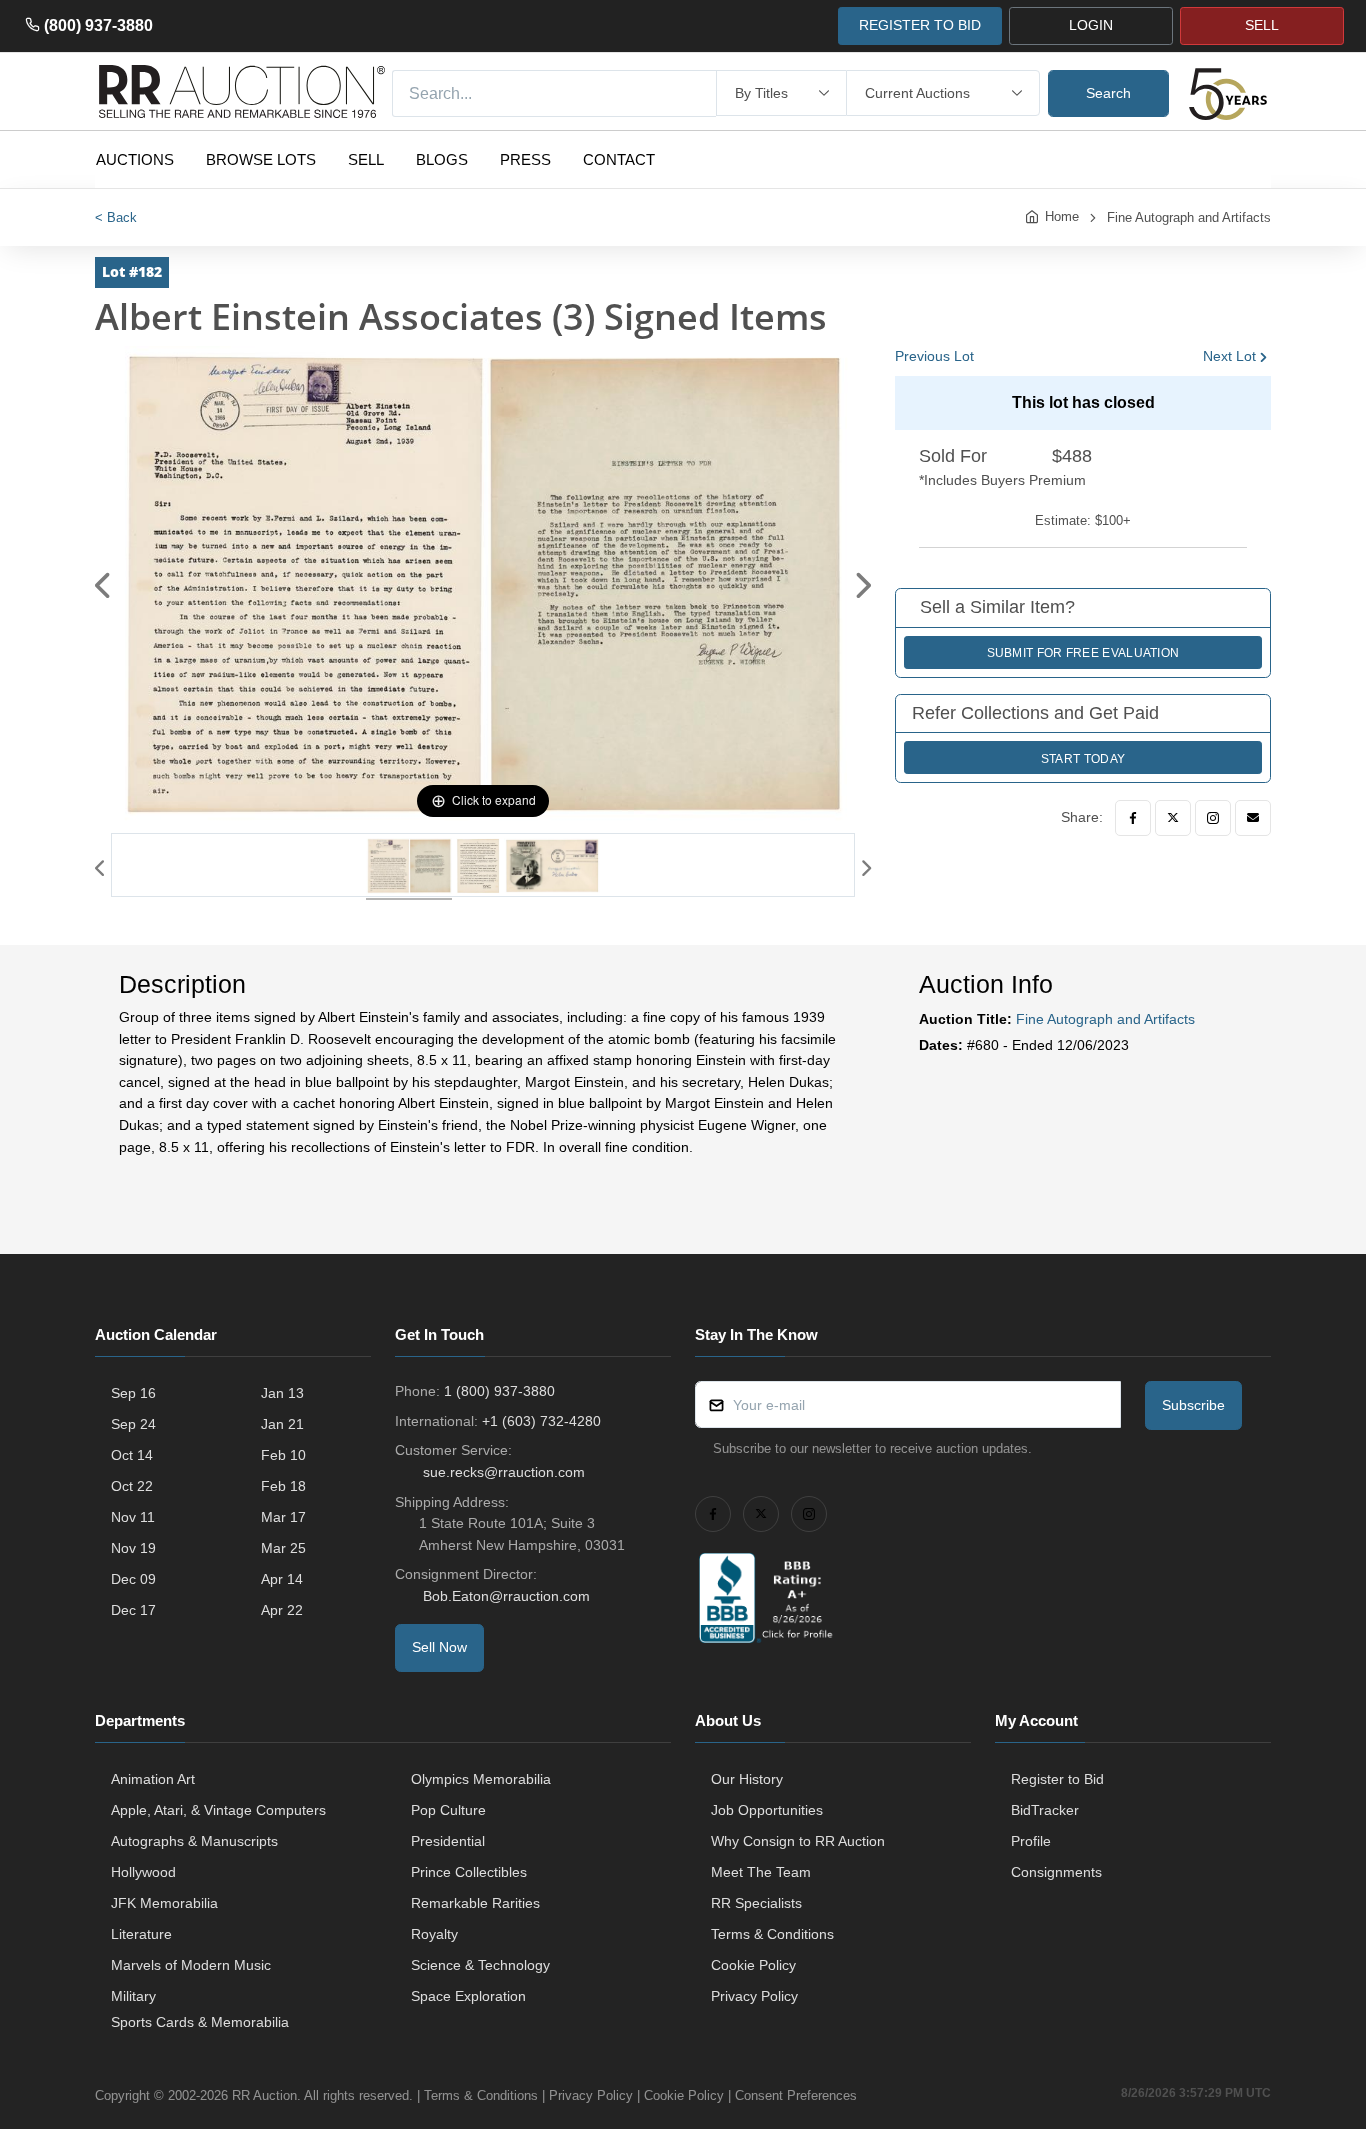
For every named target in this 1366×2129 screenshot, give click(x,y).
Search (1108, 93)
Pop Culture (448, 1810)
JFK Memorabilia (164, 1903)
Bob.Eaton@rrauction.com (506, 1596)
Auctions (135, 159)
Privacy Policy (754, 1996)
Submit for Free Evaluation (1083, 653)
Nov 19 (133, 1548)
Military (133, 1996)
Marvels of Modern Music (191, 1965)
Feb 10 (283, 1455)
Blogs (442, 159)
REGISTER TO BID (920, 25)
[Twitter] (1173, 818)
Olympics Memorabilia (481, 1779)
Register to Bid (1057, 1779)
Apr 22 (282, 1610)
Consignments (1056, 1872)
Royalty (434, 1934)
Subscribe (1193, 1405)
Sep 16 (133, 1393)
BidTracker (1045, 1810)
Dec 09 (133, 1579)
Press (525, 159)
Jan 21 (282, 1424)
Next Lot (1229, 356)
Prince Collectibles (469, 1872)
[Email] (1253, 818)
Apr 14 (282, 1579)
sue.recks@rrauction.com (504, 1472)
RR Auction (264, 2095)
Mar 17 (283, 1517)
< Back (116, 217)
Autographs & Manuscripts (194, 1841)
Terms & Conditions (772, 1934)
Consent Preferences (796, 2095)
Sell (366, 159)
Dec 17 (133, 1610)
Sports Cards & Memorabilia (200, 2022)
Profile (1031, 1841)
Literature (141, 1934)
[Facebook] (1133, 818)
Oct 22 (132, 1486)
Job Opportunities (767, 1810)
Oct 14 (132, 1455)
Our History (747, 1779)
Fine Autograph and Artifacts (1189, 217)
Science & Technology (480, 1965)
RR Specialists (756, 1903)
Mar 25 (283, 1548)
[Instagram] (1213, 818)
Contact (619, 159)
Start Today (1083, 759)
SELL (1262, 25)
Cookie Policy (753, 1965)
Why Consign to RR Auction (798, 1841)
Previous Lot (934, 356)
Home (1062, 216)
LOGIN (1091, 25)
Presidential (448, 1841)
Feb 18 (283, 1486)
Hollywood (143, 1872)
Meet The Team (761, 1872)
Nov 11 (133, 1517)
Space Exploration (468, 1996)
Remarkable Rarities (475, 1903)
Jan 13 (282, 1393)
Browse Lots (261, 159)
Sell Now (439, 1647)
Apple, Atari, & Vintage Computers (218, 1810)
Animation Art (153, 1779)
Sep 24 (133, 1424)
